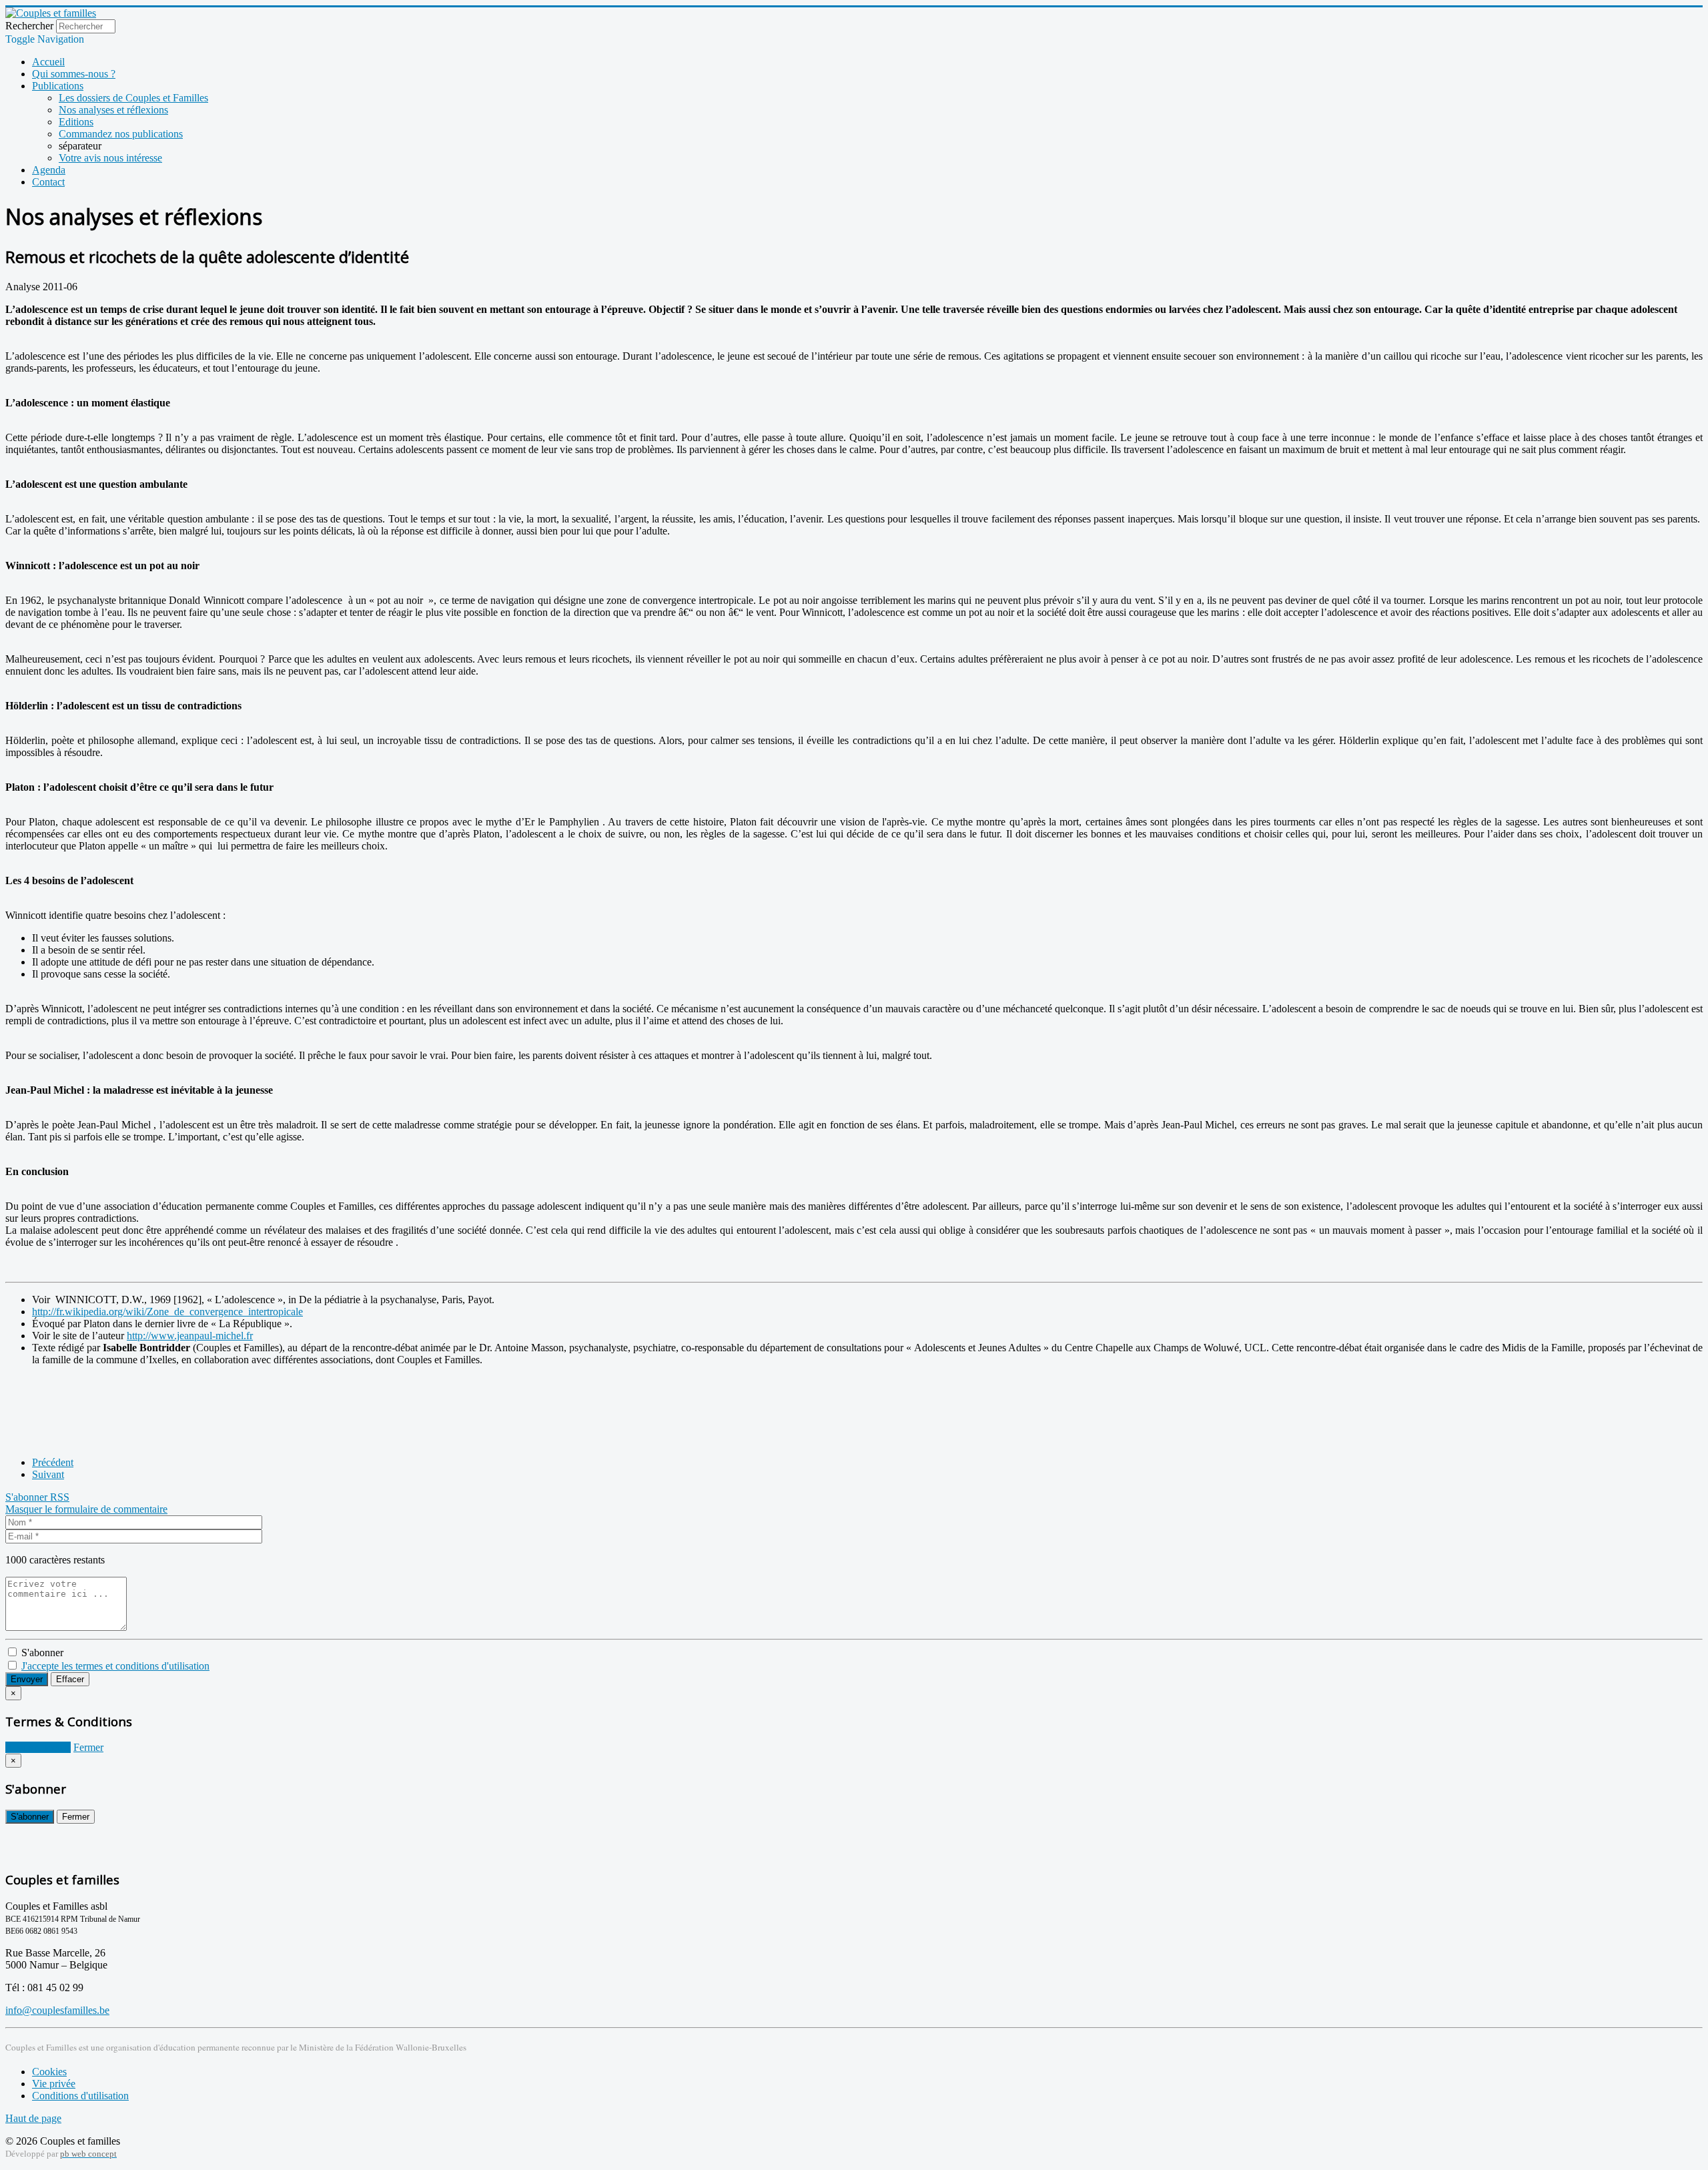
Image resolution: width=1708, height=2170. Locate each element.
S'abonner (28, 1497)
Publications (58, 86)
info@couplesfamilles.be (57, 2010)
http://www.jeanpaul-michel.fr (190, 1336)
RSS (60, 1497)
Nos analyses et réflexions (113, 110)
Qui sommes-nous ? (74, 74)
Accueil (48, 62)
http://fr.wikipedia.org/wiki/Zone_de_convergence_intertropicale (167, 1312)
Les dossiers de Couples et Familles (133, 98)
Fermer (88, 1747)
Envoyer (27, 1679)
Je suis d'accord (38, 1747)
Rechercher (29, 26)
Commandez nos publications (121, 134)
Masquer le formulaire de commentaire (86, 1509)
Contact (48, 182)
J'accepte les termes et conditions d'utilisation (115, 1666)
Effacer (70, 1679)
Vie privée (54, 2084)
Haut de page (33, 2118)
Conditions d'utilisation (80, 2096)
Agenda (49, 170)
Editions (76, 122)
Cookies (49, 2072)
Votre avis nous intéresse (110, 158)
